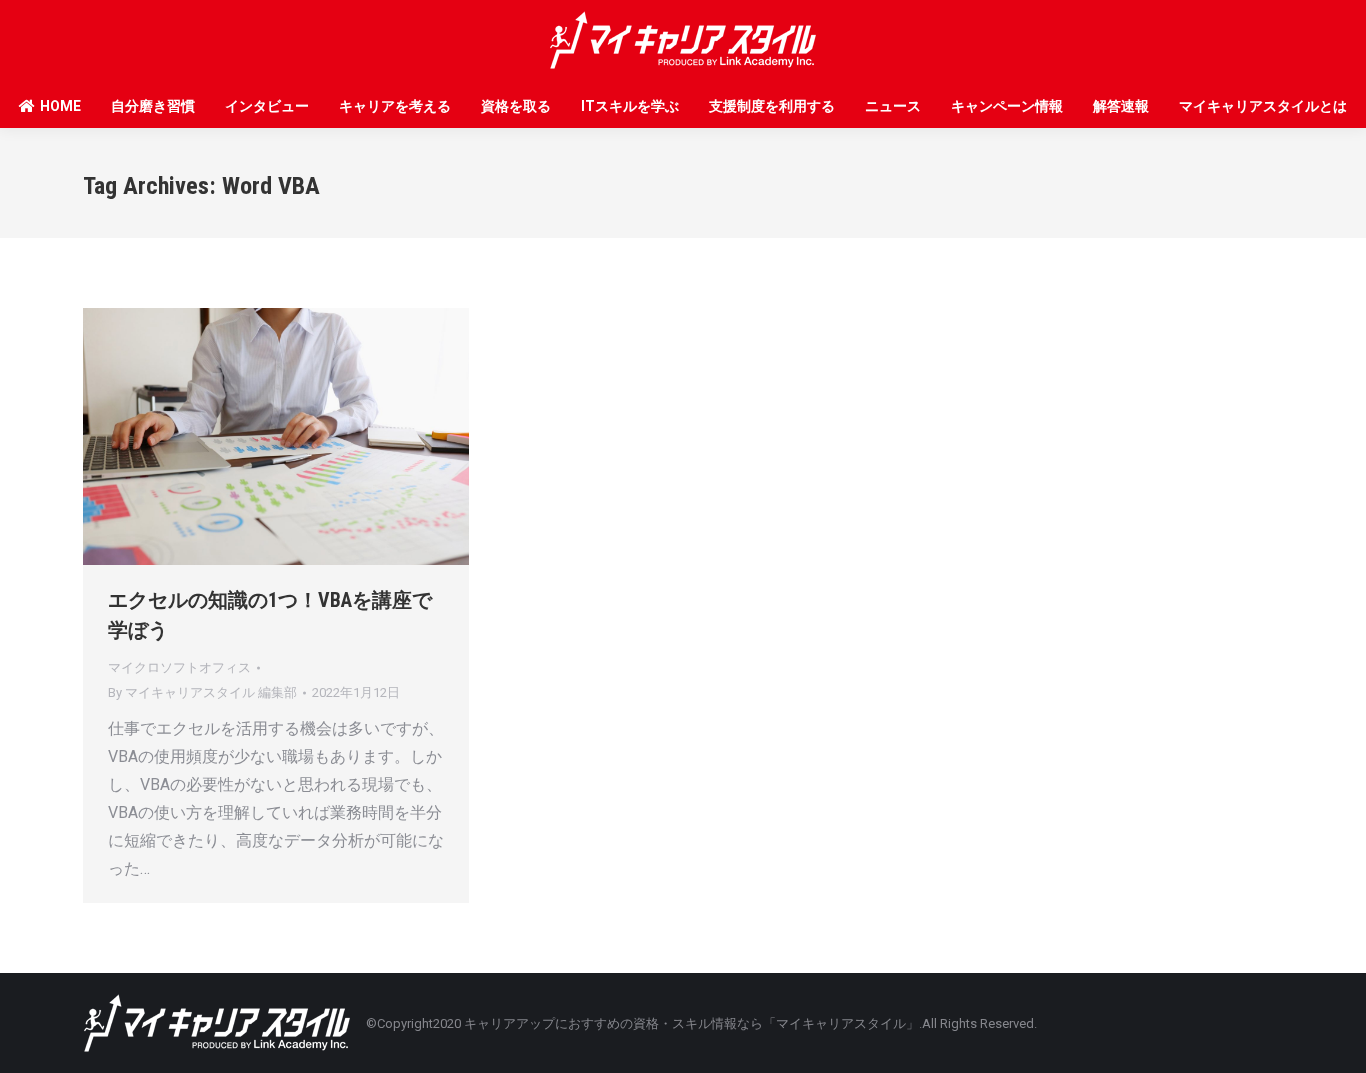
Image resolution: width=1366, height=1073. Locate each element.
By (202, 692)
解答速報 (1121, 106)
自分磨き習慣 (153, 106)
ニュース (893, 106)
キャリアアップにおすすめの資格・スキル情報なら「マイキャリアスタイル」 (691, 1023)
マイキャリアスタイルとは (1263, 106)
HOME (60, 106)
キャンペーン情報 (1007, 106)
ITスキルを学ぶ (630, 106)
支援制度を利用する (772, 106)
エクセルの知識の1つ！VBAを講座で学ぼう (270, 615)
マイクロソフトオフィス (179, 667)
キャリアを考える (395, 106)
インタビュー (267, 106)
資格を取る (516, 106)
